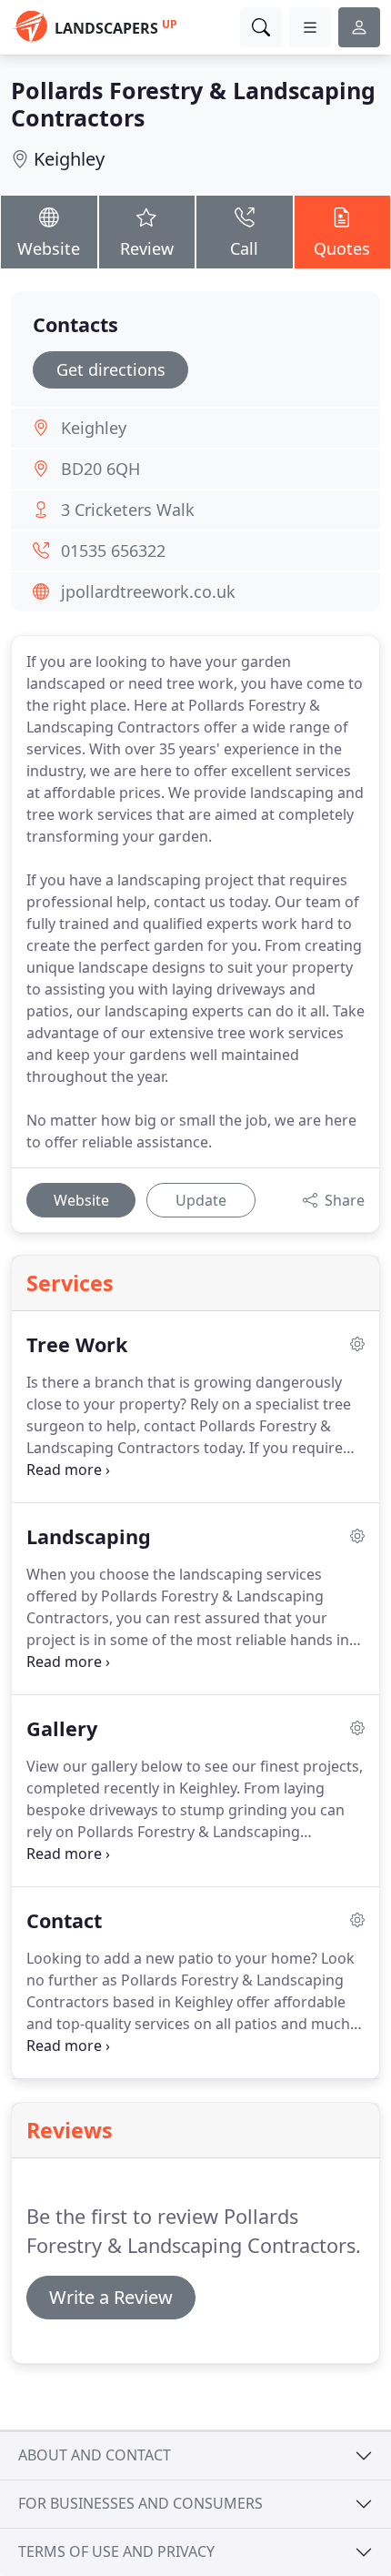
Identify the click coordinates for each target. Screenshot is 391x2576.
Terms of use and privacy (116, 2551)
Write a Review (111, 2297)
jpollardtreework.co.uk (148, 591)
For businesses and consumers (140, 2503)
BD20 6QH (100, 469)
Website (49, 248)
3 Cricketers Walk (128, 510)
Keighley (69, 159)
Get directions (111, 369)
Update (201, 1200)
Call (244, 248)
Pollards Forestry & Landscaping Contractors (193, 104)
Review (147, 248)
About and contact (95, 2455)
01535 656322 (113, 551)
